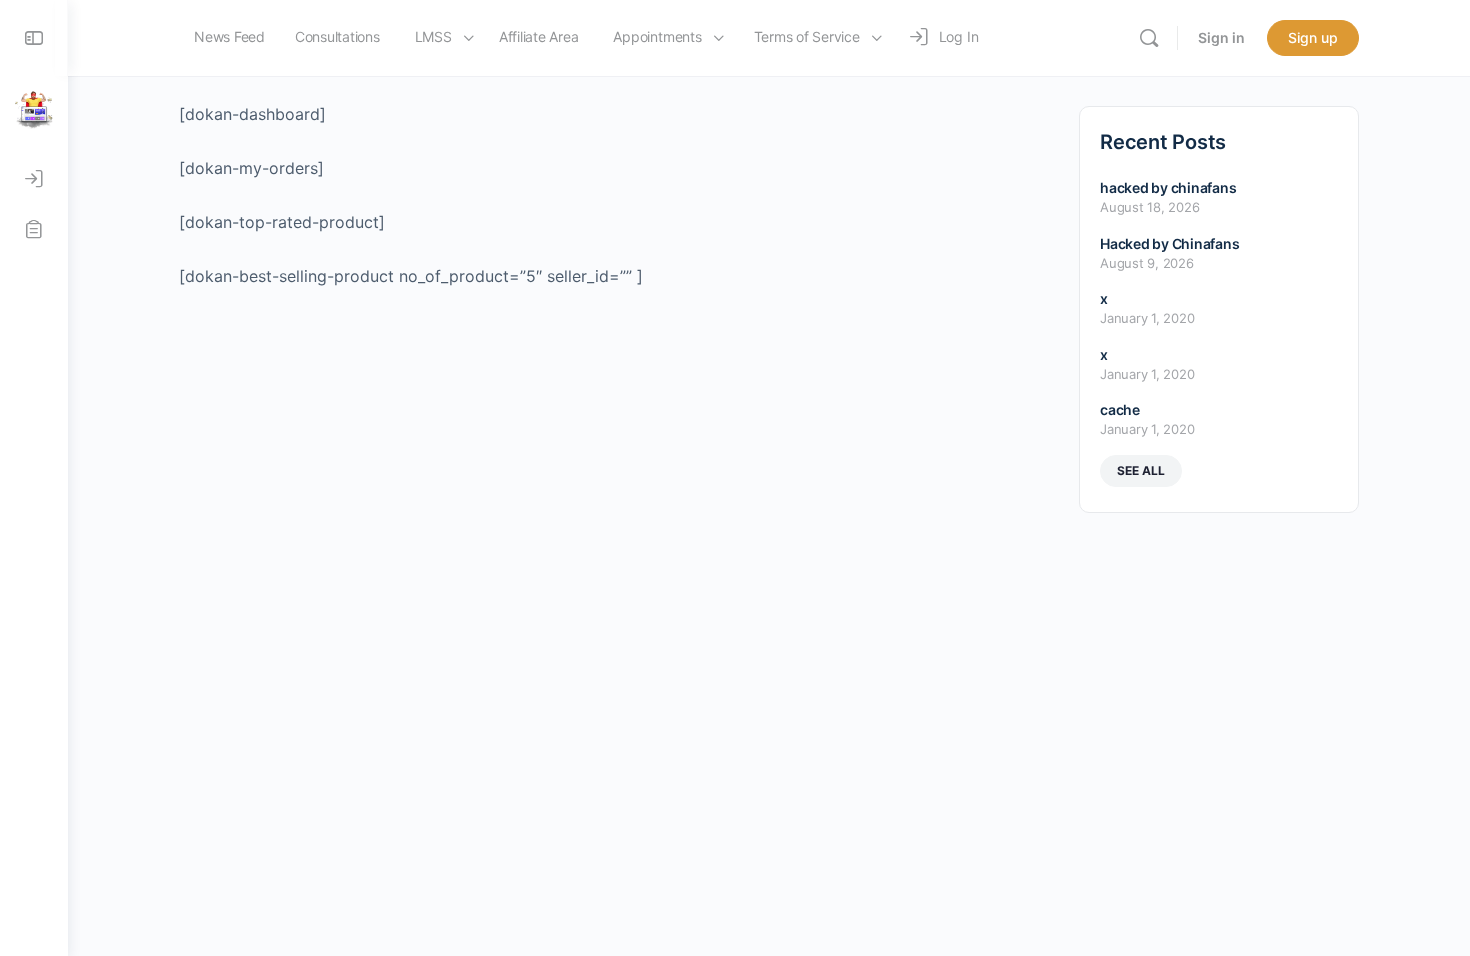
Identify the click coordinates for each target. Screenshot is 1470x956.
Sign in (1221, 37)
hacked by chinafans (1168, 187)
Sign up (1313, 37)
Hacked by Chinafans (1169, 243)
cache (1120, 409)
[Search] (1149, 38)
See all (1141, 470)
